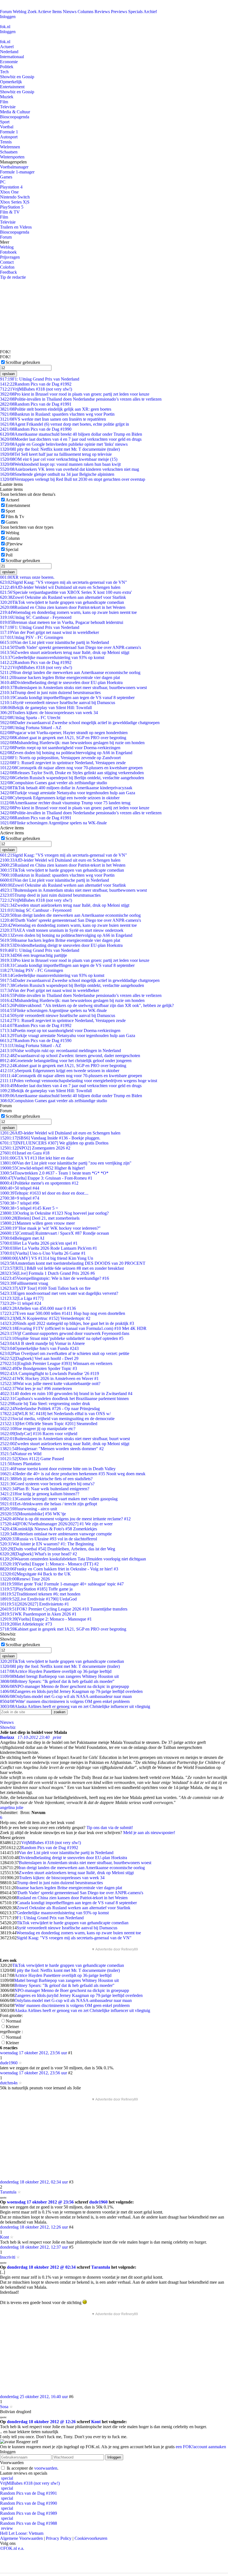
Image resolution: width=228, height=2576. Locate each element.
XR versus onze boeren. (27, 577)
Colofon (7, 267)
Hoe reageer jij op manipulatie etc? (38, 1429)
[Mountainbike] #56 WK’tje (33, 1514)
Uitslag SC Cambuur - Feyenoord (36, 617)
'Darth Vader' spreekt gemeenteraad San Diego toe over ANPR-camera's (70, 647)
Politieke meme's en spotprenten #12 (39, 1183)
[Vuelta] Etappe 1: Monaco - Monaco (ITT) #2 (49, 1564)
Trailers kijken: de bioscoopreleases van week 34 (49, 713)
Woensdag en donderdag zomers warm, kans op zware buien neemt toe (68, 612)
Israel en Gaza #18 (25, 1153)
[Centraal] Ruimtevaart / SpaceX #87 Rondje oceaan (54, 1233)
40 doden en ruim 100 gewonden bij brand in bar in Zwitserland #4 (66, 1394)
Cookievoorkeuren (91, 2538)
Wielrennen (10, 147)
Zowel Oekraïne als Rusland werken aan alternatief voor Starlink (63, 597)
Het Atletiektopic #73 (26, 1624)
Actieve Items (50, 12)
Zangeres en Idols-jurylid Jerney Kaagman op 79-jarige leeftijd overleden (71, 1691)
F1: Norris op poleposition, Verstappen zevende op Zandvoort (60, 758)
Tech (4, 72)
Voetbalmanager (14, 167)
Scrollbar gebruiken (23, 362)
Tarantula (8, 2192)
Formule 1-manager (17, 172)
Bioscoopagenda (15, 117)
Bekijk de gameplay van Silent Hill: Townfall (46, 708)
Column (13, 538)
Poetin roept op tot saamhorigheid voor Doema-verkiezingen (60, 748)
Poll (9, 555)
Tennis (6, 142)
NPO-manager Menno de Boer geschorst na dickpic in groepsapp (65, 1686)
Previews (119, 12)
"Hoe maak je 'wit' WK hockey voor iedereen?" (50, 1228)
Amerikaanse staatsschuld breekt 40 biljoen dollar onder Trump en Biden (71, 434)
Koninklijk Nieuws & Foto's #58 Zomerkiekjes (49, 1529)
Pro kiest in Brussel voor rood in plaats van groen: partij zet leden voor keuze (75, 394)
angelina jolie (12, 1807)
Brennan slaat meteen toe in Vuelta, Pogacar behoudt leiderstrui (62, 622)
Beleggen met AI (22, 1238)
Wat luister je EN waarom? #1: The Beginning (47, 1544)
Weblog (20, 12)
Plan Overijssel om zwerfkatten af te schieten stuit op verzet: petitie (65, 1353)
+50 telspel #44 (20, 1188)
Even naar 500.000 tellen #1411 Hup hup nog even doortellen (63, 1313)
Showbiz (8, 1727)
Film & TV (10, 212)
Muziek (7, 97)
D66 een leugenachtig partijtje (34, 955)
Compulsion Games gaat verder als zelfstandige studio (54, 783)
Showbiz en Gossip (17, 77)
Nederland (9, 52)
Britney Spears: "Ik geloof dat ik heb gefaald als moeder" (57, 1681)
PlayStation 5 (12, 207)
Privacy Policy (59, 2538)
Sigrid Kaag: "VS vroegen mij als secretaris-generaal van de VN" (64, 582)
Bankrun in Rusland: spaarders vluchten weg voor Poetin (57, 414)
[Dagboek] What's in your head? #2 (39, 1554)
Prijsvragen (10, 257)
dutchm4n (9, 2083)
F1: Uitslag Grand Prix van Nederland (40, 379)
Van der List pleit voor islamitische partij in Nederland (54, 642)
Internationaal (12, 57)
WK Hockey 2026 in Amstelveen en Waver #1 (49, 1378)
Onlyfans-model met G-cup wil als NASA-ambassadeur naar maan (66, 1696)
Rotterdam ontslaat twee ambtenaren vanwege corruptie (56, 1534)
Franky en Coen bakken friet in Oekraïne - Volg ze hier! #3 (59, 1569)
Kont (4, 2237)
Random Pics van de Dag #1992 (36, 384)
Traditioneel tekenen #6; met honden (40, 1594)
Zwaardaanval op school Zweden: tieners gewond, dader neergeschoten (70, 1056)
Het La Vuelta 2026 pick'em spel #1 (39, 1243)
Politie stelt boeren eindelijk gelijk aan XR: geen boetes (56, 409)
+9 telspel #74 (20, 1198)
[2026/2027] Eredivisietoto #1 (34, 1604)
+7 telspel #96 (20, 1203)
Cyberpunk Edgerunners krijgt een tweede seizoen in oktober (60, 798)
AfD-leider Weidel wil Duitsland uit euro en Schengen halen (60, 587)
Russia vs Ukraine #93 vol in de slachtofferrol (49, 1539)
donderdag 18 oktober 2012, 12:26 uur (34, 2227)
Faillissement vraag (24, 1283)
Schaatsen (9, 152)
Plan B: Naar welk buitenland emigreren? (45, 1489)
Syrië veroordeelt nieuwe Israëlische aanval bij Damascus (58, 703)
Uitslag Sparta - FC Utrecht (30, 718)
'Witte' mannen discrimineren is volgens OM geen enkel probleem (65, 1701)
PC (3, 182)
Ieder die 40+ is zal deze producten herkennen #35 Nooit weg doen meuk (73, 1474)
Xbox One (9, 192)
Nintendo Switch (15, 197)
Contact (7, 262)
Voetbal (7, 127)
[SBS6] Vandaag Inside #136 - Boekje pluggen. (50, 1138)
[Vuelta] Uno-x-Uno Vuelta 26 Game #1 (43, 1253)
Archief (150, 12)
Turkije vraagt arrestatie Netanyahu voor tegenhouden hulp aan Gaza (68, 793)
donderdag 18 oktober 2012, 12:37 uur (34, 2247)
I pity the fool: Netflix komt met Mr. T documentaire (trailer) (60, 449)
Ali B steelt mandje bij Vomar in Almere (42, 1343)
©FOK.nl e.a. (12, 2548)
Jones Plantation (20, 1464)
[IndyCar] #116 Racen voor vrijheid (39, 1434)
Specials (135, 12)
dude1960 (9, 2063)
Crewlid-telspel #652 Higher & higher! (42, 1168)
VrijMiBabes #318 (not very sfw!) (36, 389)
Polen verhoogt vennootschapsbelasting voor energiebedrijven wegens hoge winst (79, 1081)
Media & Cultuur (15, 112)
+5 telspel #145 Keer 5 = (29, 1208)
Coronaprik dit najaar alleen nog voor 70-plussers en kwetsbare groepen (71, 768)
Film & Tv (15, 517)
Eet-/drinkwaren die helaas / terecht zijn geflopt (49, 1504)
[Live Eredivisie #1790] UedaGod (38, 1599)
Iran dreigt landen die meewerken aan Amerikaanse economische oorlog (70, 672)
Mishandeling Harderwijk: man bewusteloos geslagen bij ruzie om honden (72, 743)
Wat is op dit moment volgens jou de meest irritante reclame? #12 (65, 1519)
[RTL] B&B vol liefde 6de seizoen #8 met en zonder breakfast (62, 1268)
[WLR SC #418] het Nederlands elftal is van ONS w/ (55, 1414)
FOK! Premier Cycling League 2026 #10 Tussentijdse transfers (64, 1609)
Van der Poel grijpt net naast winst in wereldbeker (49, 632)
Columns (86, 12)
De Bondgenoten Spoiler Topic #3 (39, 1368)
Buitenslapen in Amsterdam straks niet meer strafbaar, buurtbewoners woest (73, 687)
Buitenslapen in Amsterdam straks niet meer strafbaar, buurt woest (65, 1439)
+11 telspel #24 (21, 1303)
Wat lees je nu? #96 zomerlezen (36, 1389)
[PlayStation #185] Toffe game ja (36, 1589)
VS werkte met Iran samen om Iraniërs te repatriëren (53, 419)
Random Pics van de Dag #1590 (36, 1041)
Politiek (7, 67)
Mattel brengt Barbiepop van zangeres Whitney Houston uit (59, 1676)
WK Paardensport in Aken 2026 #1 (38, 1614)
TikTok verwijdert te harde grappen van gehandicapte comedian (62, 602)
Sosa (4, 2407)
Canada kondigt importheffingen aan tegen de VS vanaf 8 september (67, 698)
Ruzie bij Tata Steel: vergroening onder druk (45, 1404)
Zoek (32, 12)
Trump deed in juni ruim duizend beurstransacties (50, 693)
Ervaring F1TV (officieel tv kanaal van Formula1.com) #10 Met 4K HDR (73, 1328)
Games (6, 177)
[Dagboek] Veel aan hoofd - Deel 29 (39, 1358)
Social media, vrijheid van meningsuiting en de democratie (57, 1419)
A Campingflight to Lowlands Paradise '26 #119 (49, 1373)
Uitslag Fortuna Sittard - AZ (31, 728)
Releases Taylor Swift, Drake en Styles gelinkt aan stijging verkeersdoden (72, 773)
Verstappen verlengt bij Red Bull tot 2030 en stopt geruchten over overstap (73, 479)
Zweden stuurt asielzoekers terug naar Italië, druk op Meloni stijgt (65, 652)
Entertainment (12, 87)
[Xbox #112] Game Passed (32, 1459)
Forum (6, 12)
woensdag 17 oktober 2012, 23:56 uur (34, 2053)
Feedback (8, 272)
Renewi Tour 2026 (25, 1579)
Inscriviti (8, 2257)
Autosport (9, 137)
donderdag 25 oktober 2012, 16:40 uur (34, 2397)
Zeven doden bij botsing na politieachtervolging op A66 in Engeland (66, 753)
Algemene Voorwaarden (21, 2538)
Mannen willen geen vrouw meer (37, 1223)
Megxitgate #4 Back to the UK (35, 1574)
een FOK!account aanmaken (201, 2447)
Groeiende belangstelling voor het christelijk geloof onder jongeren (66, 1061)
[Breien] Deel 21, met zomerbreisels (40, 1218)
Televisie (8, 107)
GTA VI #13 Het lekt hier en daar (37, 1158)
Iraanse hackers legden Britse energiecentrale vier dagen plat (60, 677)
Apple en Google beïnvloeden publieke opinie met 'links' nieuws (64, 444)
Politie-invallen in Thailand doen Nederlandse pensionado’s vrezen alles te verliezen (81, 399)
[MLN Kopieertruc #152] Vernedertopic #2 (45, 1318)
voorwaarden (46, 2468)
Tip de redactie (13, 277)
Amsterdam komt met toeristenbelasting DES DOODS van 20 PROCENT (73, 1263)
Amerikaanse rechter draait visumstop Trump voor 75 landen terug (65, 803)
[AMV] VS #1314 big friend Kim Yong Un (47, 1258)
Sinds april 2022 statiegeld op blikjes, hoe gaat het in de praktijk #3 (67, 1323)
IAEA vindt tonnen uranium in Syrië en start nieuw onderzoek (62, 930)
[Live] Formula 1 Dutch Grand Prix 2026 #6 (47, 1273)
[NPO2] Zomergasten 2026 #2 (35, 1148)
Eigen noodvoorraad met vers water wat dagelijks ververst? (59, 1293)
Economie (9, 62)
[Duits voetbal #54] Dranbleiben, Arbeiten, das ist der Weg (58, 1549)
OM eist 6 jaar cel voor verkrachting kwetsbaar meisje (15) (59, 459)
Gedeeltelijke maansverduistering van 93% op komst (52, 657)
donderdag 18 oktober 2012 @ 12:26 (41, 2422)
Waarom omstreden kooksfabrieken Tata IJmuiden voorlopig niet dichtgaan (73, 1559)
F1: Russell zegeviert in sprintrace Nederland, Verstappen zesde (63, 763)
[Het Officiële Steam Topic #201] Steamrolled (49, 1424)
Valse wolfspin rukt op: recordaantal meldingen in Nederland (60, 1051)
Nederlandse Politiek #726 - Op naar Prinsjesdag (50, 1409)
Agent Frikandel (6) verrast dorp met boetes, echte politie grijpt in (65, 424)
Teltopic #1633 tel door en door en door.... (44, 1193)
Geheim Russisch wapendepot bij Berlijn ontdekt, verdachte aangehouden (72, 778)
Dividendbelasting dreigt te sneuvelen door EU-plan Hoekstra (61, 682)
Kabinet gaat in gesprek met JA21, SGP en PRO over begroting (63, 738)
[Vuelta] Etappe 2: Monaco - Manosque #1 (46, 1619)
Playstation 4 (11, 187)
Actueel (7, 47)
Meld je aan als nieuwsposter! (149, 1833)
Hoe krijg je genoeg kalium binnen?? (40, 1494)
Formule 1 (9, 132)
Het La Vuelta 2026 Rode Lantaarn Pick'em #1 (49, 1248)
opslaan (8, 374)
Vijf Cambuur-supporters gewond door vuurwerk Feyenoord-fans (65, 1333)
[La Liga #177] (22, 1298)
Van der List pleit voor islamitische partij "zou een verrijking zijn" (66, 1163)
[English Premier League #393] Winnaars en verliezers (56, 1363)
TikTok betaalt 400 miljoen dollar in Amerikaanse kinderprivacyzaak (66, 788)
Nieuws (70, 12)
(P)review (14, 544)
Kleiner (12, 2027)
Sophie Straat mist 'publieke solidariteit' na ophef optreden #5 (62, 1338)
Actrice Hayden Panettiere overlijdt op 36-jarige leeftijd (56, 1671)
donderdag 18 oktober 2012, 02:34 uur (34, 2182)
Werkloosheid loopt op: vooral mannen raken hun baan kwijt (60, 464)
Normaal (13, 2021)
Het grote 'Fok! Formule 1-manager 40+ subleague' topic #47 (62, 1584)
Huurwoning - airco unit (29, 1509)
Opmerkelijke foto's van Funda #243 (39, 1348)
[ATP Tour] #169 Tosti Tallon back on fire (45, 1288)
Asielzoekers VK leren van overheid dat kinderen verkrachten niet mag (70, 469)
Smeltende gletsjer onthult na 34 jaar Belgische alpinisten (57, 474)
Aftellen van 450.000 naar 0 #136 (38, 1308)
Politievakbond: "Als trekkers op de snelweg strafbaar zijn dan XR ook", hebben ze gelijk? (87, 1005)
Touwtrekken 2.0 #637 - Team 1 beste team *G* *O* (54, 1173)
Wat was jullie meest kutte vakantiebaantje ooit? (50, 1383)
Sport (5, 122)
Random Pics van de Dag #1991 (36, 404)
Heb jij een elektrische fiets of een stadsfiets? (46, 1479)
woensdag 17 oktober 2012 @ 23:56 (40, 2202)
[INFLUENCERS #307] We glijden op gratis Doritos (54, 1143)
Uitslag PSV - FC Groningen (32, 637)
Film (4, 102)
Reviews (102, 12)
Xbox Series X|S (15, 202)
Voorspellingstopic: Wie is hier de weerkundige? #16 (54, 1278)
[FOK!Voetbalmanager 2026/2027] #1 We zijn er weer (56, 1524)
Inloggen (8, 17)
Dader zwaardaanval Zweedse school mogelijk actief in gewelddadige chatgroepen (80, 723)
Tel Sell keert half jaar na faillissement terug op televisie (56, 454)
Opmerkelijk (11, 82)
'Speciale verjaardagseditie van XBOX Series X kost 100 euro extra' (66, 592)
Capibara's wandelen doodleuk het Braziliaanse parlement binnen (64, 1399)
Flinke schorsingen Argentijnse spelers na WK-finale (53, 823)
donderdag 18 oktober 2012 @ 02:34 (41, 2267)
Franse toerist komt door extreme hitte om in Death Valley (58, 1469)
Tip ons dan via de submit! (110, 1828)
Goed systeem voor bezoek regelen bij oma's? (47, 1484)
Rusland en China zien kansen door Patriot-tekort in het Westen (63, 607)
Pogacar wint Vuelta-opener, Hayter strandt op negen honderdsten (64, 733)
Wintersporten (12, 157)
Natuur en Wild (21, 1454)
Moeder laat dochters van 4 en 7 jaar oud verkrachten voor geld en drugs (71, 439)
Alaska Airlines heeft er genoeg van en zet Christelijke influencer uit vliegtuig (75, 1706)
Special (12, 549)
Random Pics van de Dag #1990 (36, 429)
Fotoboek (8, 252)
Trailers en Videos (16, 227)
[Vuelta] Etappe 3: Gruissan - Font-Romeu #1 (46, 1178)
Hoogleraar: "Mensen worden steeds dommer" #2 (52, 1449)
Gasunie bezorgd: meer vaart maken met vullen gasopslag (59, 1499)
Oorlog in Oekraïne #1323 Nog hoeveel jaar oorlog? (54, 1213)
